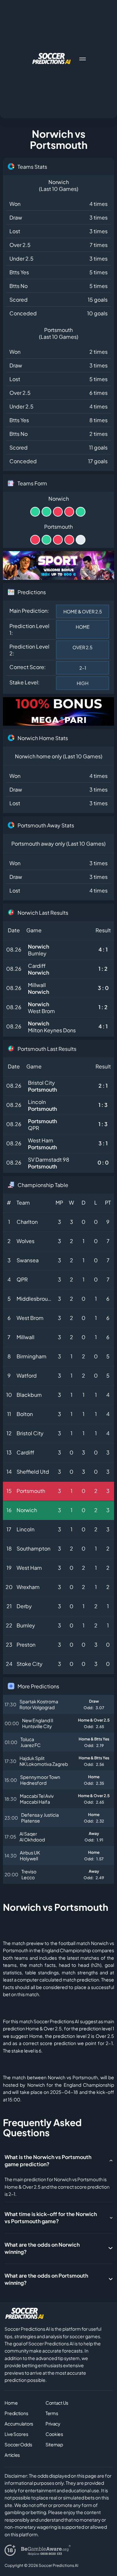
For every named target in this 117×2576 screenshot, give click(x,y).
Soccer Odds (18, 2444)
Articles (12, 2455)
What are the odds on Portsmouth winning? (46, 2279)
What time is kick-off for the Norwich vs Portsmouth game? (51, 2218)
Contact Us (57, 2403)
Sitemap (54, 2444)
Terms (52, 2413)
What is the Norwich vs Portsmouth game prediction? (48, 2161)
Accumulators (19, 2424)
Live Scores (16, 2434)
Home (11, 2403)
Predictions (16, 2413)
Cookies (54, 2434)
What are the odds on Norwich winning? (42, 2248)
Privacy (53, 2424)
